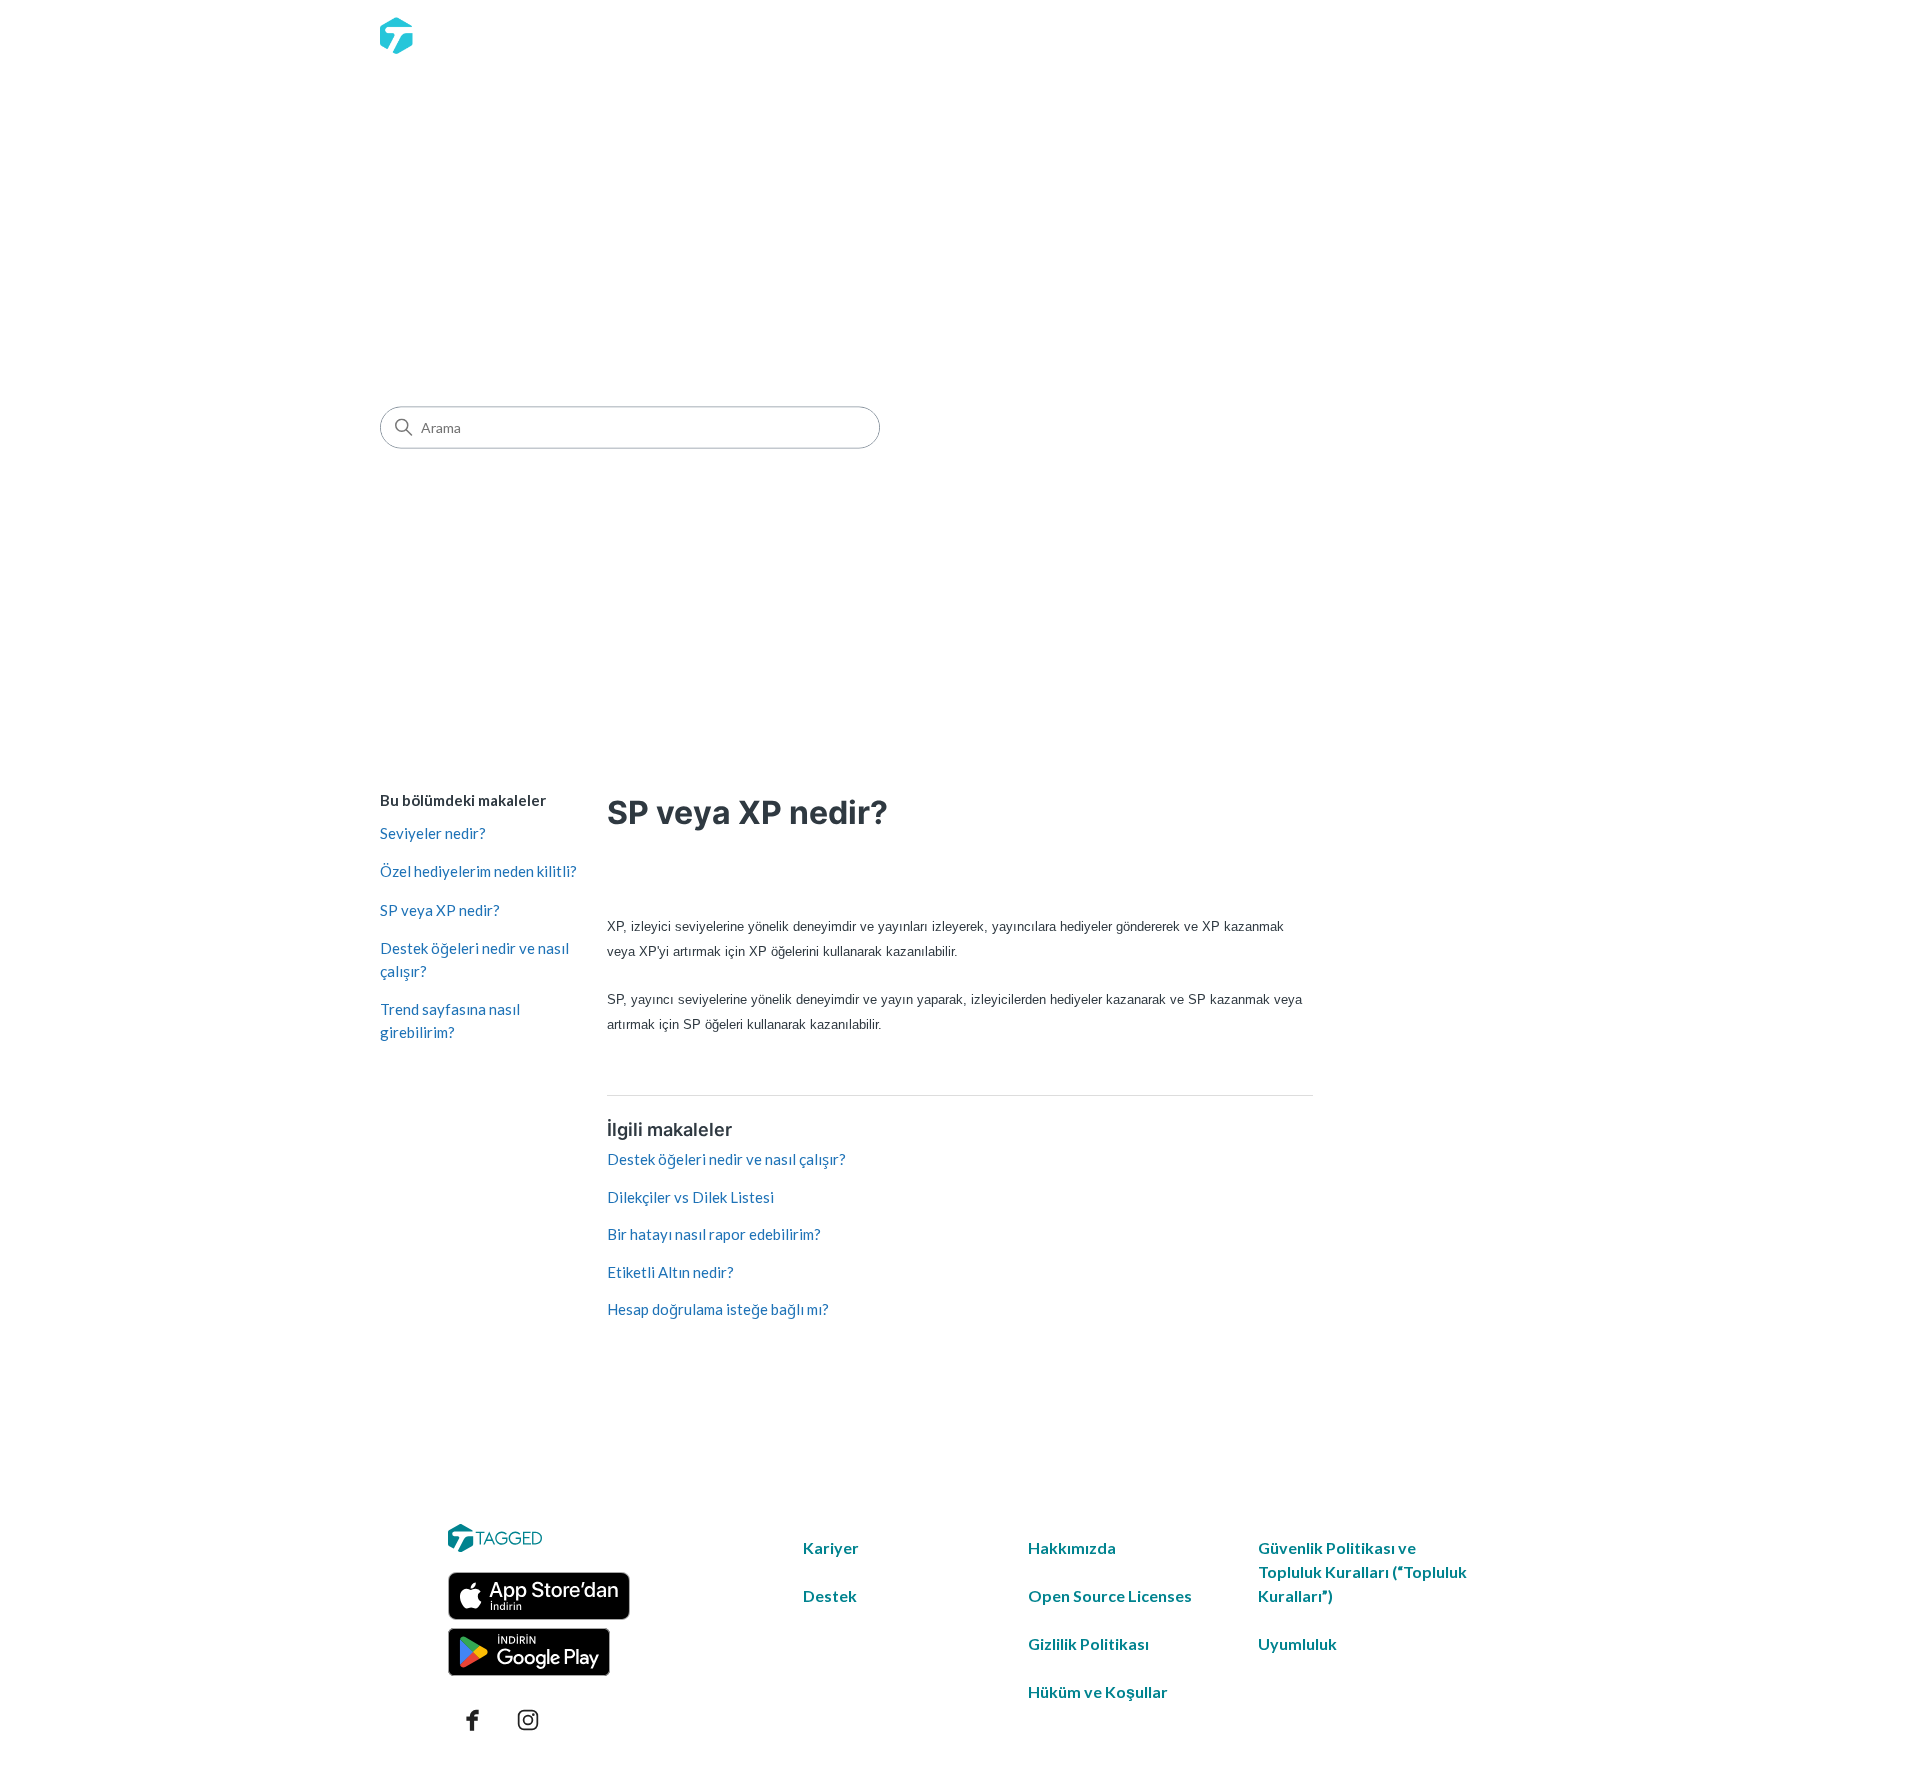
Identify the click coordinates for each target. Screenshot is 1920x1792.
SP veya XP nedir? (440, 910)
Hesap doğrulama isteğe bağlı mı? (718, 1309)
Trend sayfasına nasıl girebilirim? (450, 1020)
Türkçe (1504, 34)
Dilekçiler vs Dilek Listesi (690, 1197)
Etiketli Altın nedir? (670, 1272)
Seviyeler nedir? (433, 833)
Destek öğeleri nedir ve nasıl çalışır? (474, 959)
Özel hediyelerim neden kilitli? (478, 871)
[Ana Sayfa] (445, 35)
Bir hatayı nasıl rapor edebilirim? (714, 1234)
